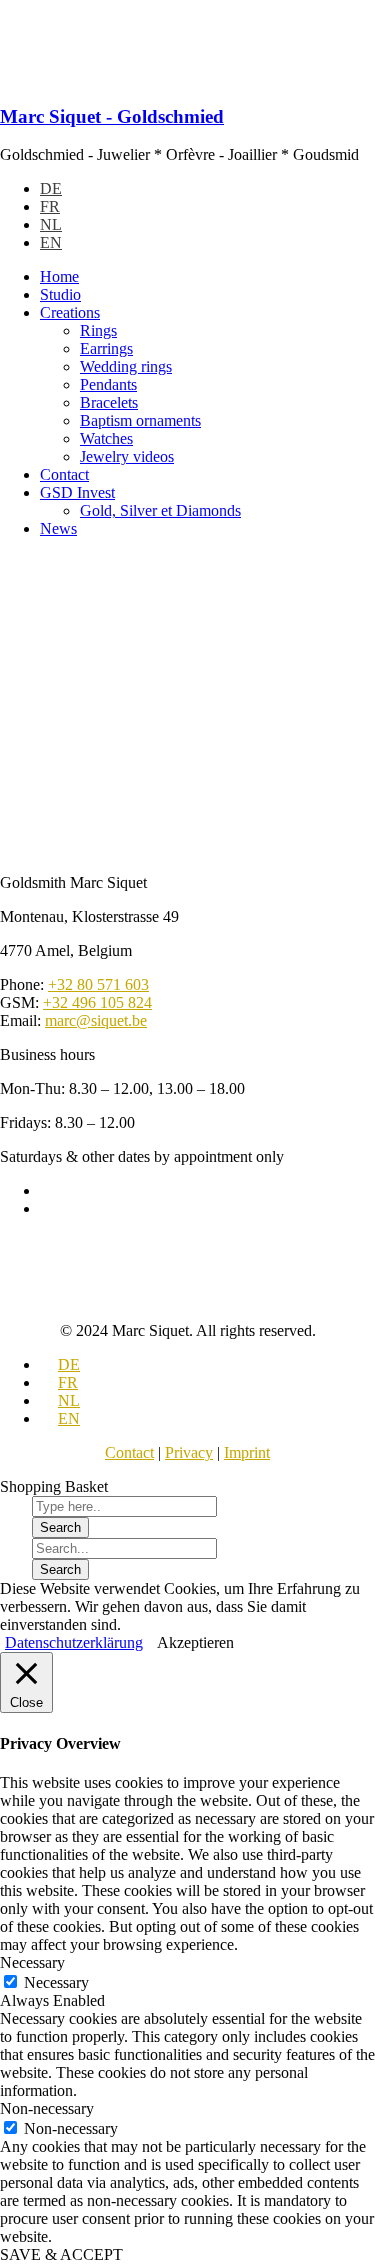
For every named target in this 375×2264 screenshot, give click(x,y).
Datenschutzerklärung (74, 1642)
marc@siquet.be (96, 1020)
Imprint (247, 1452)
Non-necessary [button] (47, 2108)
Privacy (189, 1452)
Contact (129, 1452)
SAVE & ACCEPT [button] (61, 2254)
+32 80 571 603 (98, 984)
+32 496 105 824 (97, 1002)
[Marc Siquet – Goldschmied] (120, 77)
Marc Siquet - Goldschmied (112, 116)
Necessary (56, 1982)
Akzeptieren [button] (195, 1642)
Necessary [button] (32, 1962)
